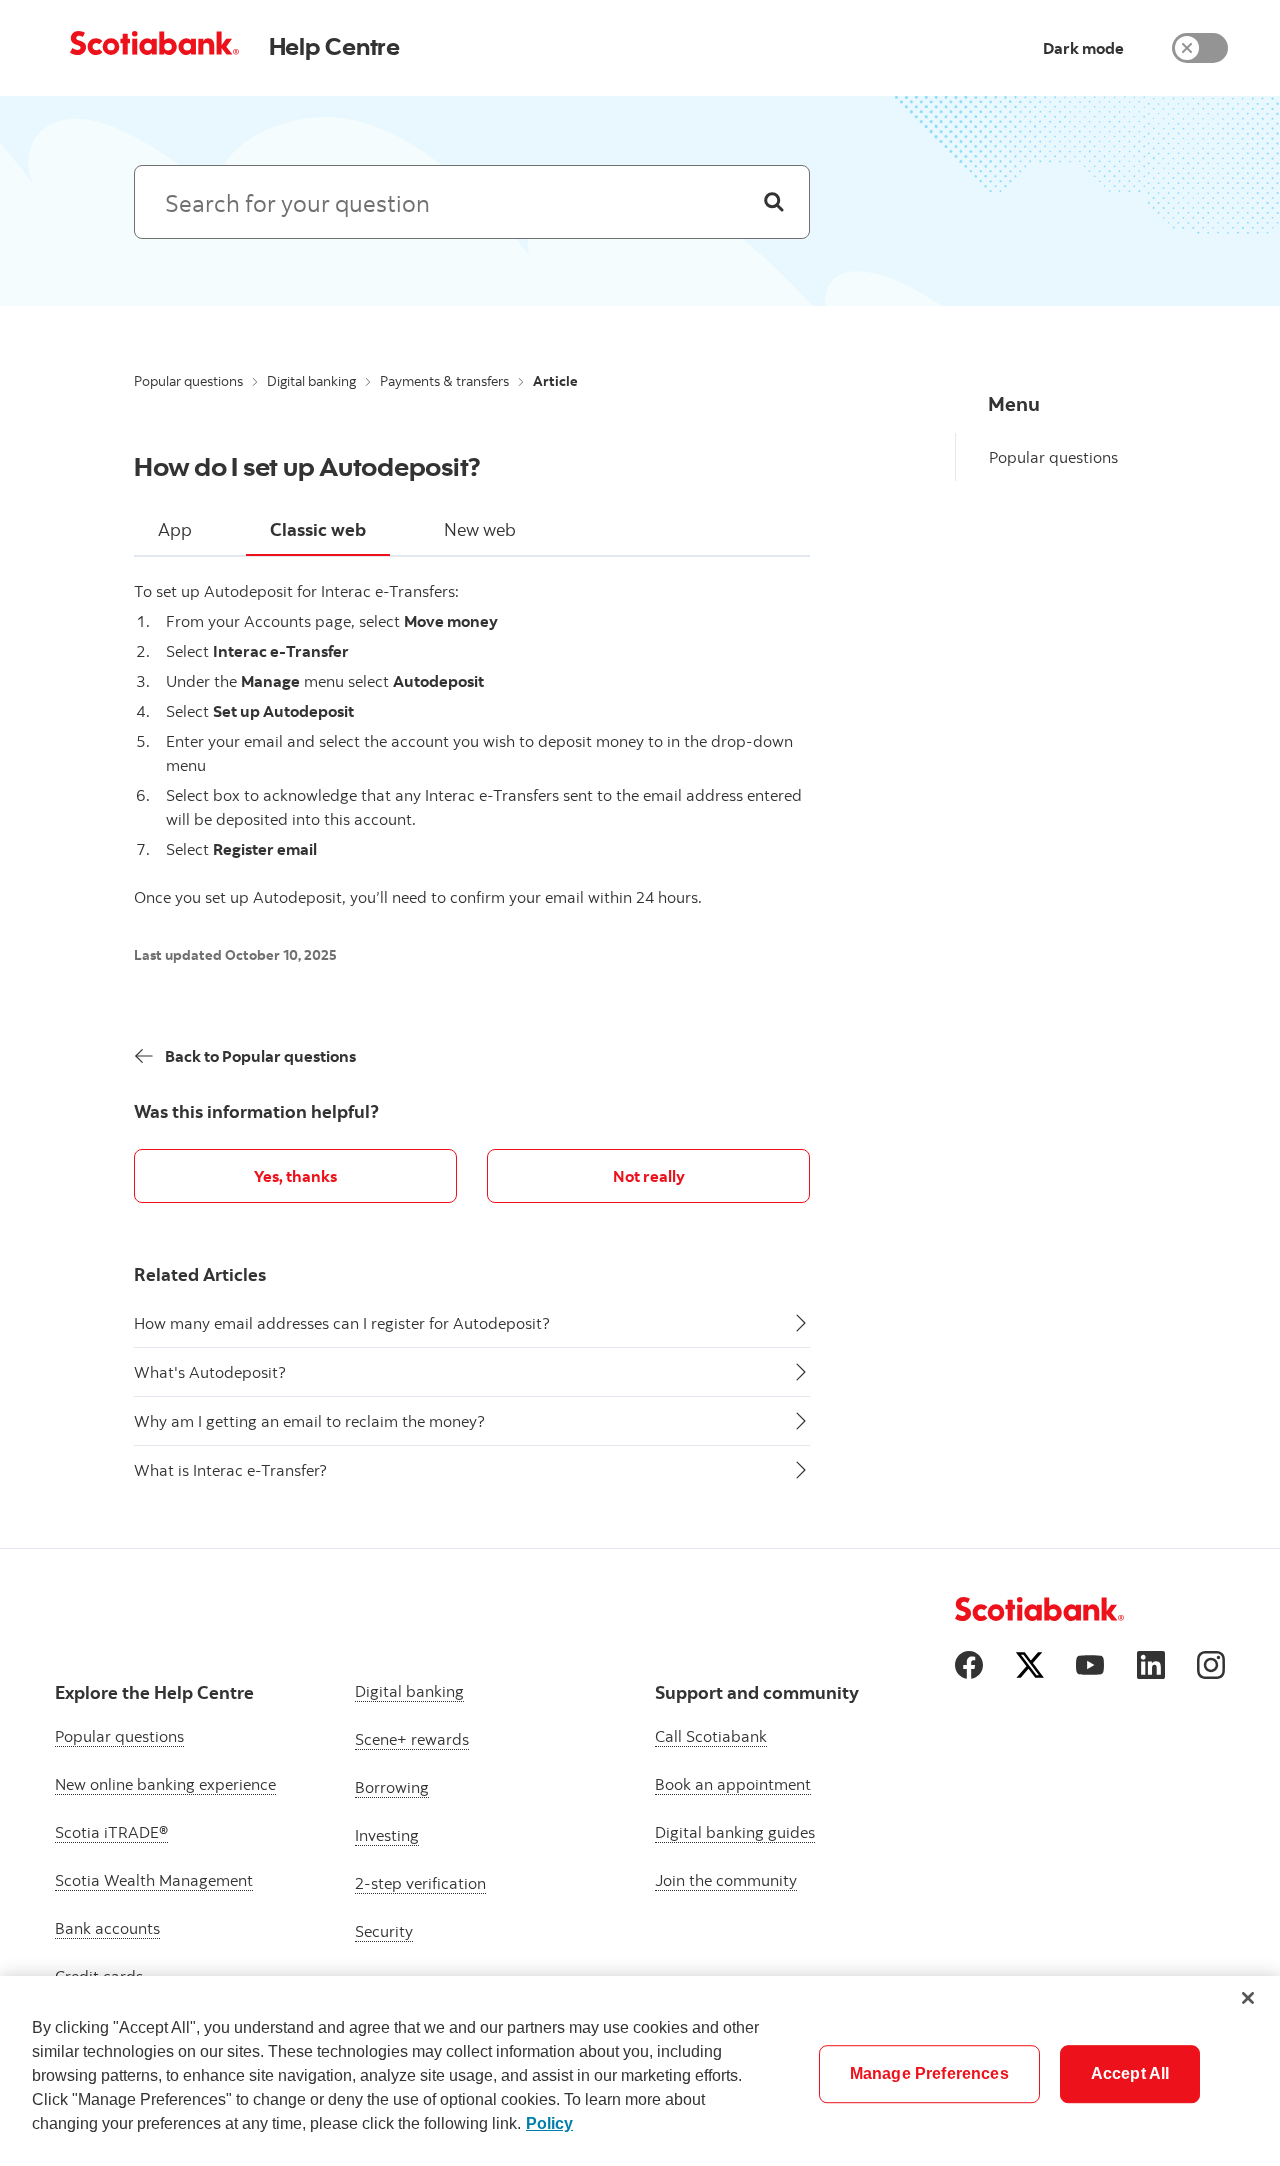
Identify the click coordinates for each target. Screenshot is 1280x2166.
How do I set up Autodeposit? (307, 466)
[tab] (175, 531)
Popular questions (188, 381)
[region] (640, 2071)
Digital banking (311, 381)
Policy (549, 2123)
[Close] (1248, 1998)
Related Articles (200, 1274)
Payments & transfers (444, 381)
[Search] (774, 202)
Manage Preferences (929, 2073)
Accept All (1130, 2073)
